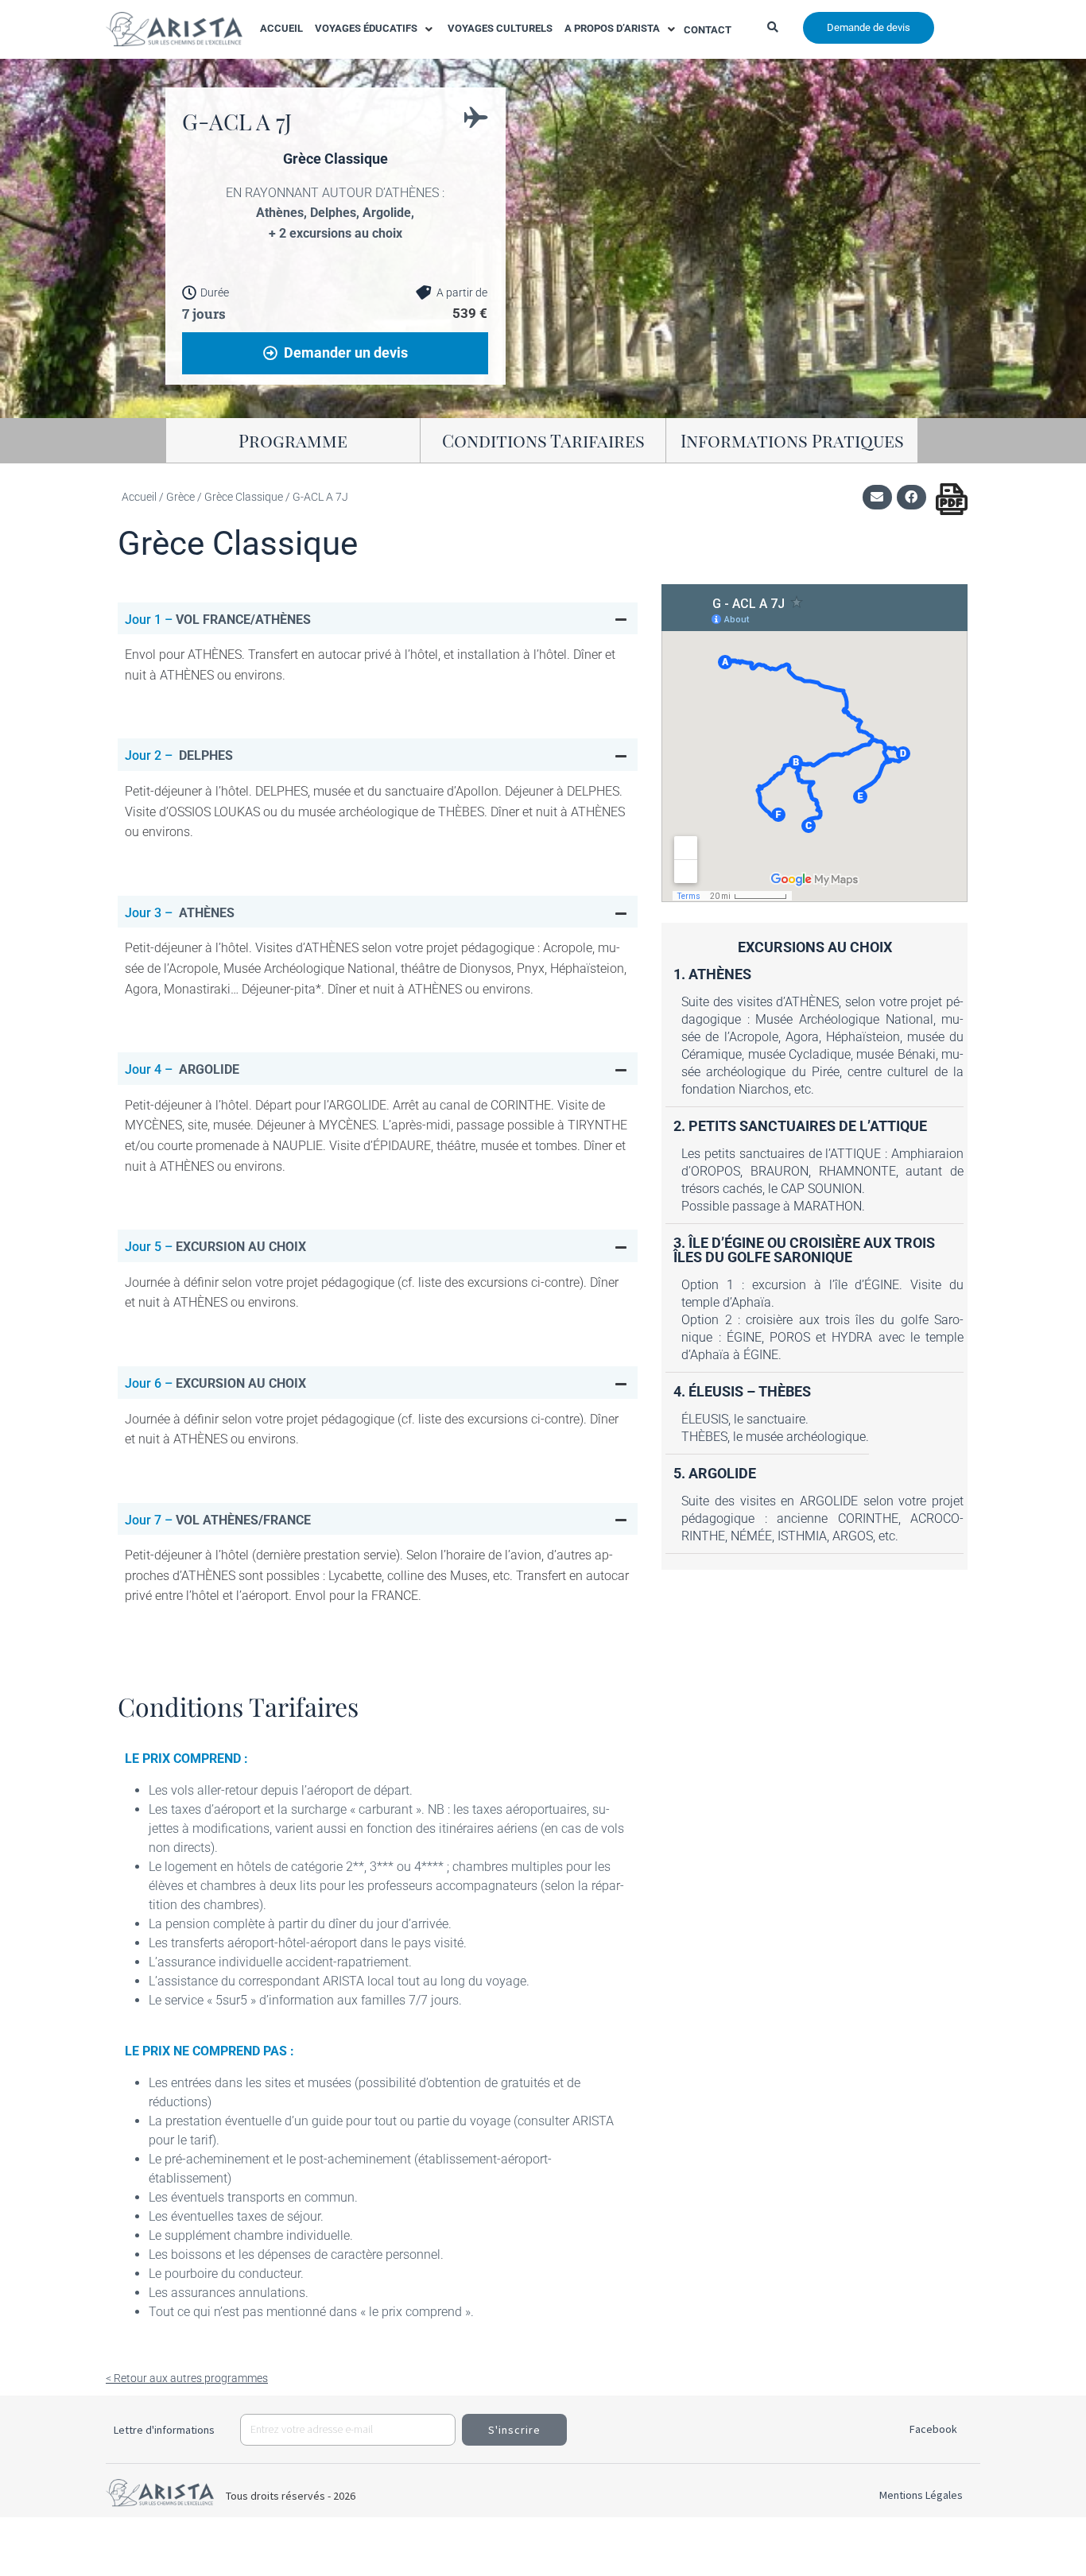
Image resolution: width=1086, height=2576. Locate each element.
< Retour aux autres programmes (187, 2378)
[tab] (378, 619)
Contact (708, 30)
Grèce (180, 497)
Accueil (139, 497)
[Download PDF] (952, 499)
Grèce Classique (244, 497)
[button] (375, 29)
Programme (293, 440)
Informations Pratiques (792, 440)
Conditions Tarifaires (543, 440)
